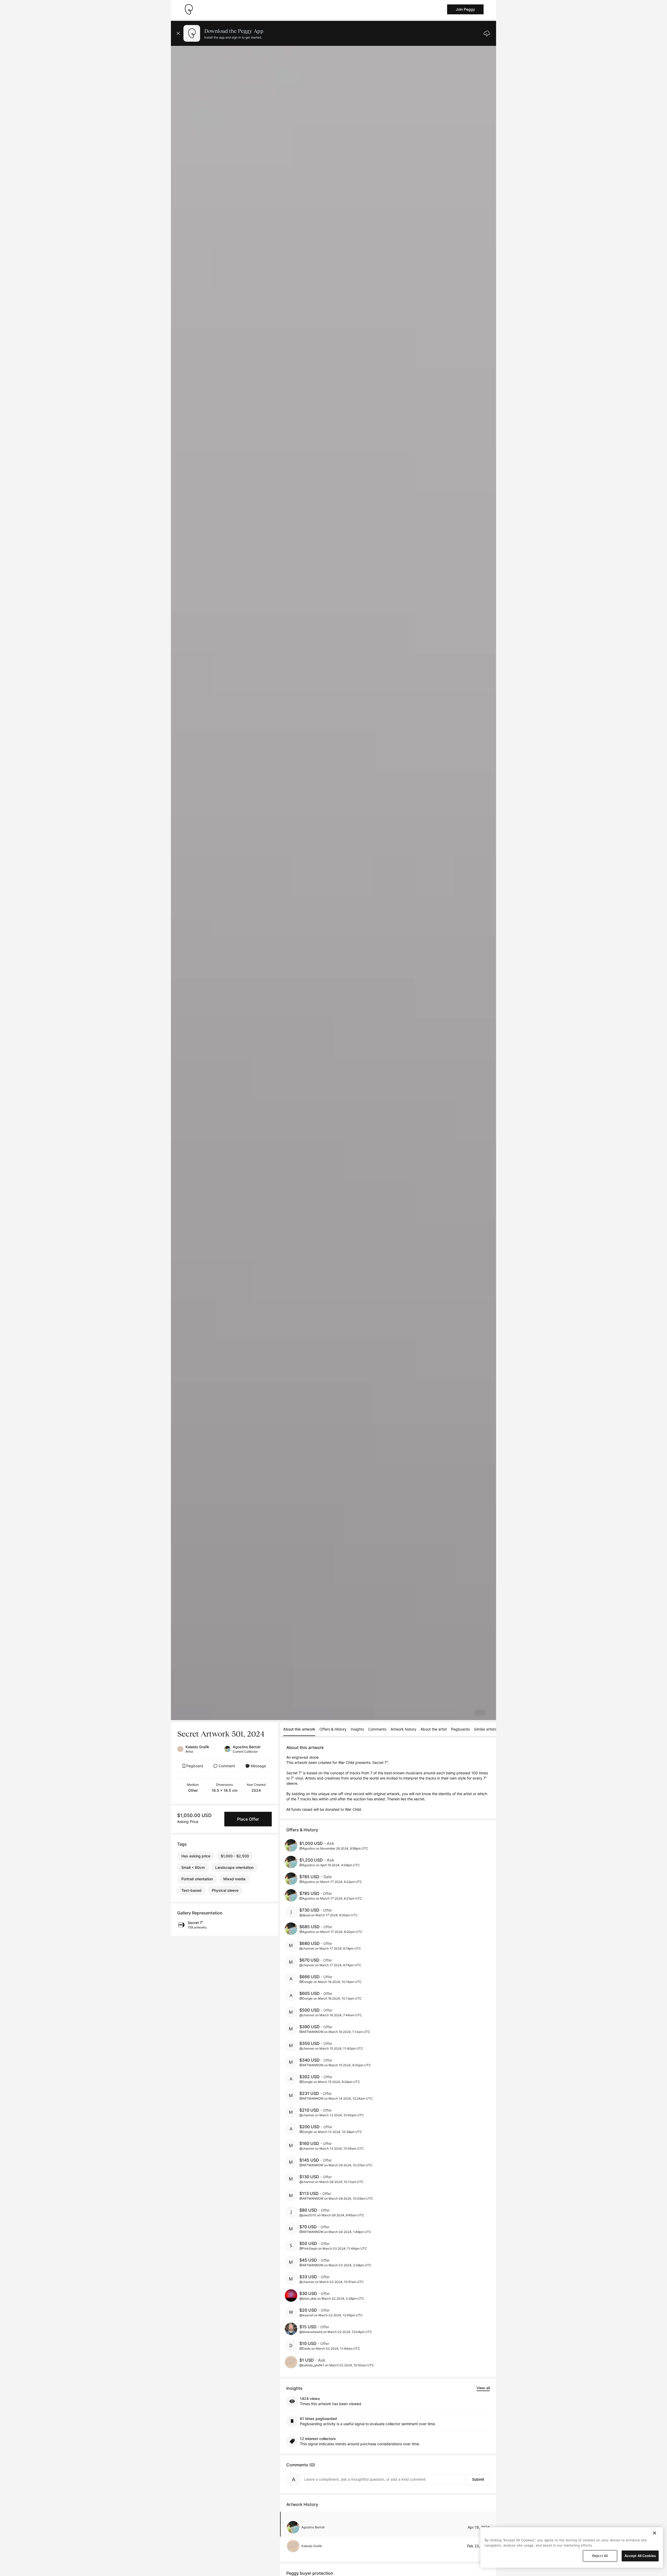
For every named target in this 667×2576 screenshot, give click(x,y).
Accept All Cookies (640, 2556)
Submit (478, 2479)
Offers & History (333, 1729)
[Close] (654, 2533)
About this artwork (299, 1729)
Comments (377, 1729)
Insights (357, 1729)
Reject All (600, 2556)
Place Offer (248, 1819)
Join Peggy (465, 9)
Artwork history (403, 1729)
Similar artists (485, 1729)
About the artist (434, 1729)
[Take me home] (189, 9)
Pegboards (460, 1729)
